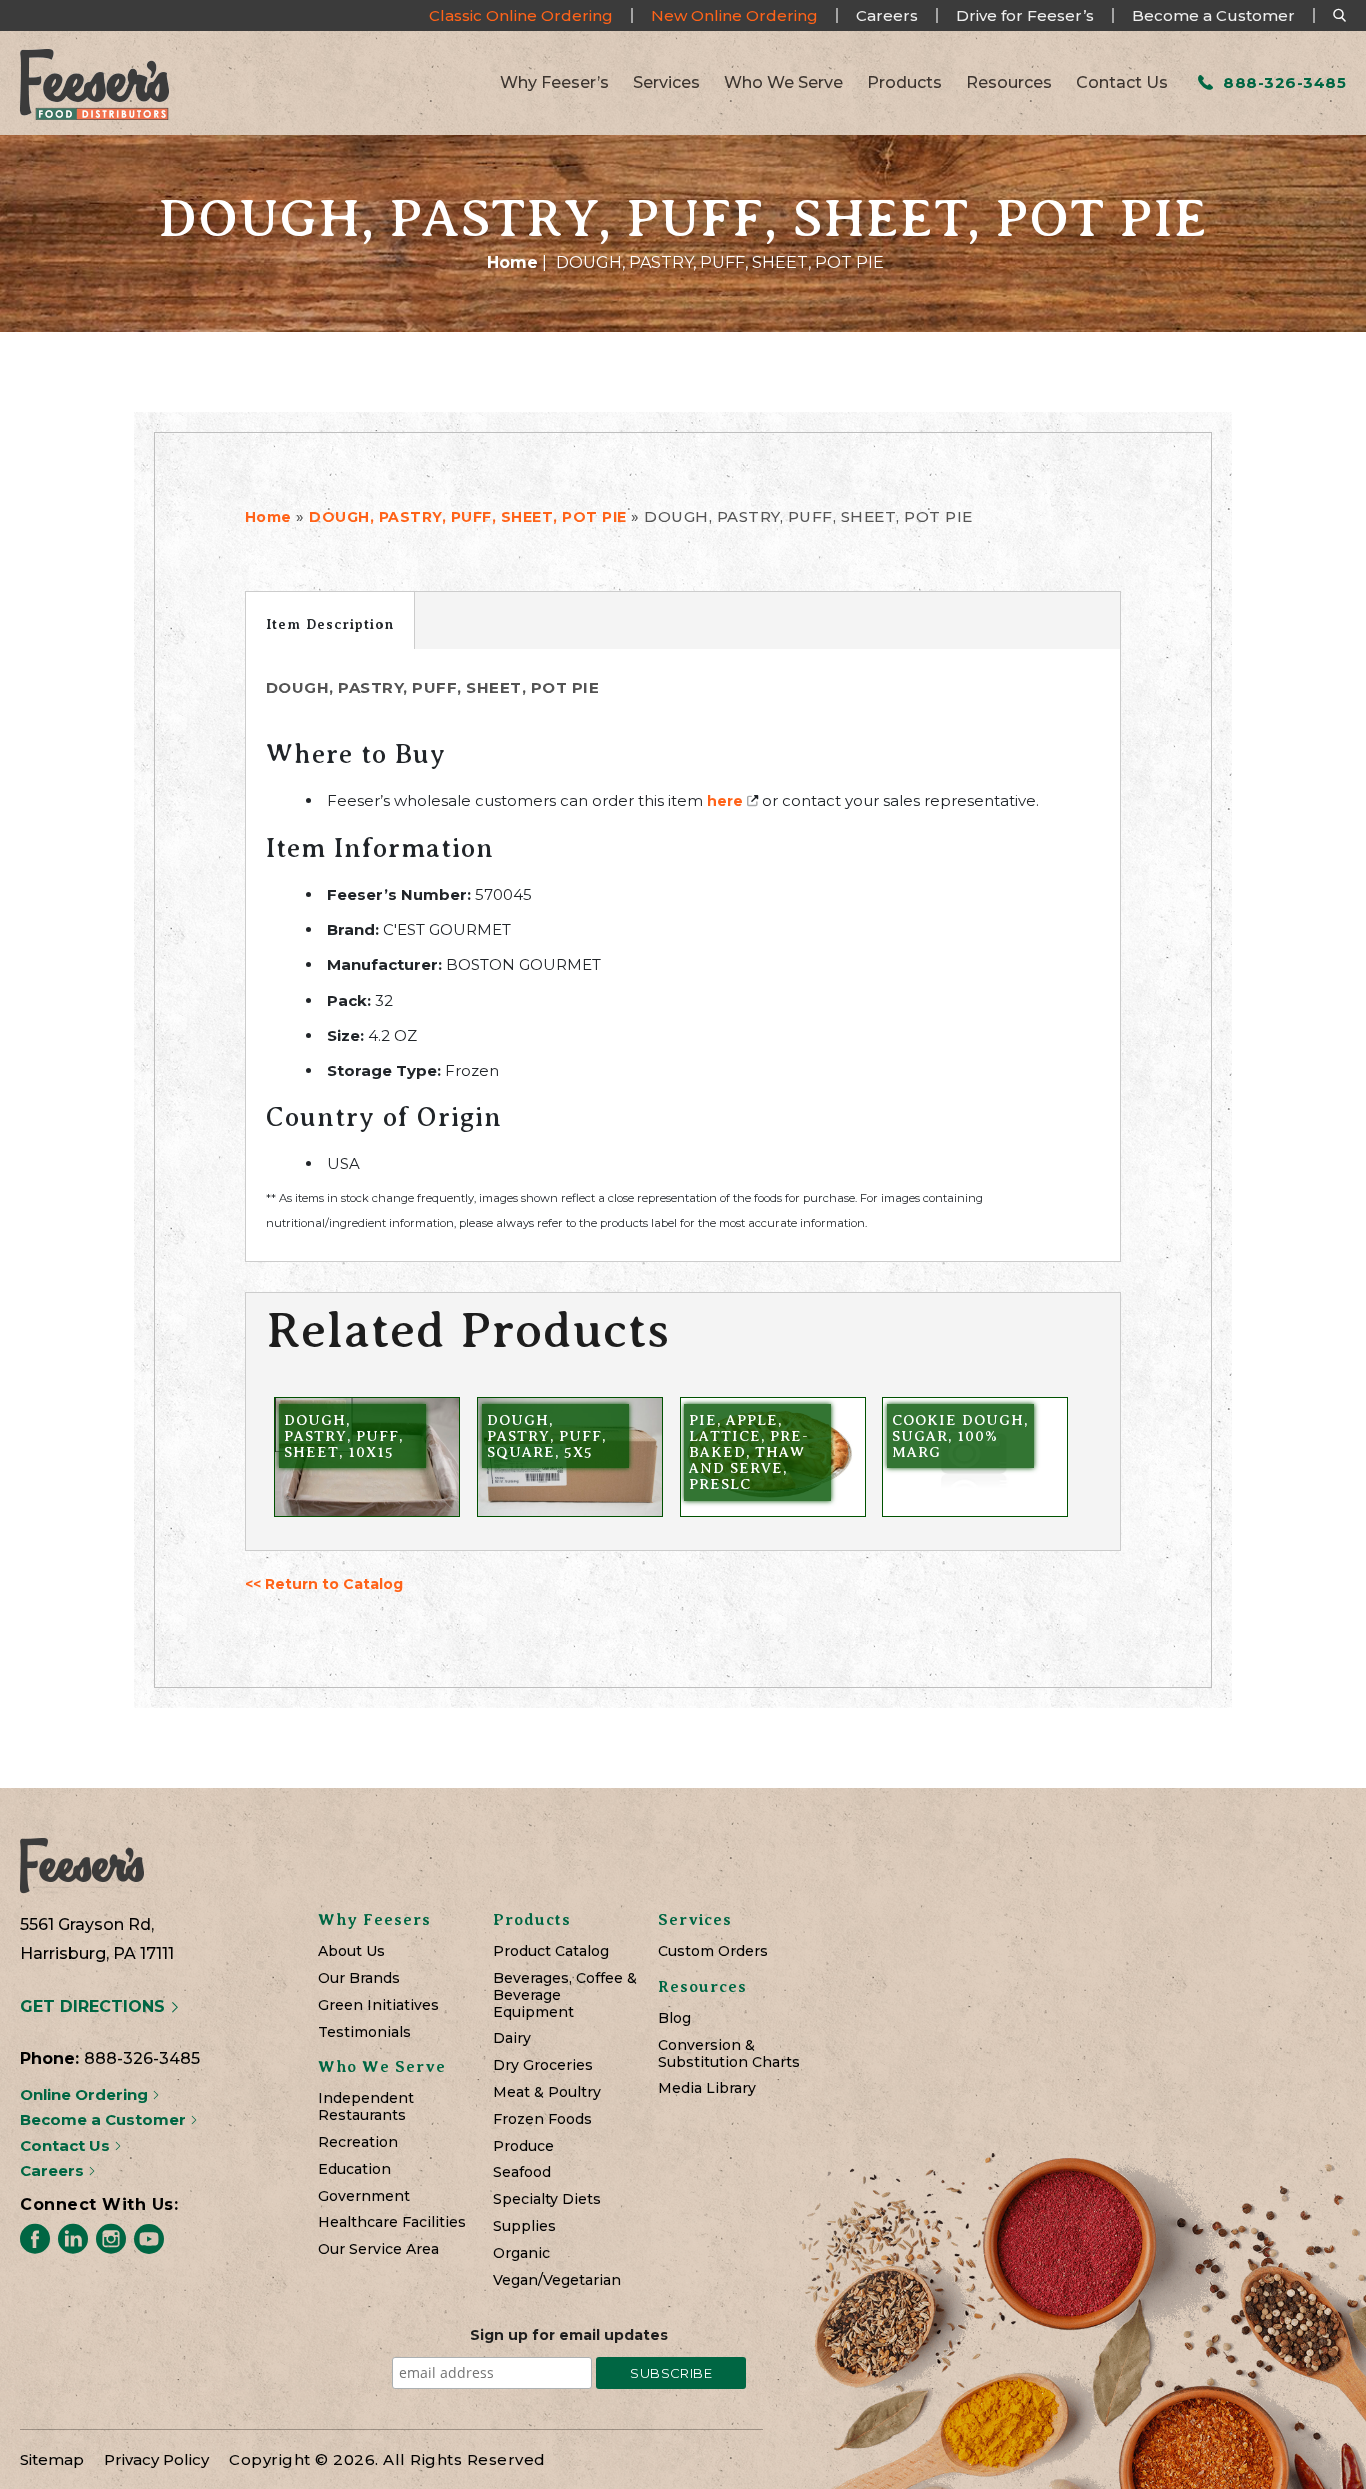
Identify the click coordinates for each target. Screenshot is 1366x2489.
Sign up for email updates (569, 2335)
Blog (674, 2018)
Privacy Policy (156, 2459)
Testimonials (364, 2032)
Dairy (512, 2038)
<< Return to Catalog (324, 1584)
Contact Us (1122, 83)
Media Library (707, 2088)
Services (666, 83)
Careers (887, 15)
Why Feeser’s (554, 83)
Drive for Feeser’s (1025, 15)
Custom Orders (713, 1951)
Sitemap (52, 2459)
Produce (523, 2146)
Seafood (522, 2172)
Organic (521, 2253)
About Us (351, 1951)
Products (904, 83)
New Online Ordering (734, 15)
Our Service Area (378, 2249)
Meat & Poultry (547, 2092)
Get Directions (95, 2006)
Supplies (524, 2226)
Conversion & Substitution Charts (729, 2054)
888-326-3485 (1282, 82)
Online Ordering (86, 2094)
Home (512, 262)
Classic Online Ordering (521, 15)
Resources (1009, 83)
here (725, 801)
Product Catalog (551, 1951)
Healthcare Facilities (392, 2222)
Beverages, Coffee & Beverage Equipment (565, 1995)
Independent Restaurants (366, 2107)
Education (354, 2169)
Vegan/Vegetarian (557, 2280)
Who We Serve (783, 83)
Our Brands (359, 1978)
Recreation (358, 2142)
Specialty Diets (547, 2199)
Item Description (330, 624)
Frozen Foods (542, 2119)
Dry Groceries (543, 2065)
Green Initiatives (378, 2005)
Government (364, 2196)
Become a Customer (1213, 15)
